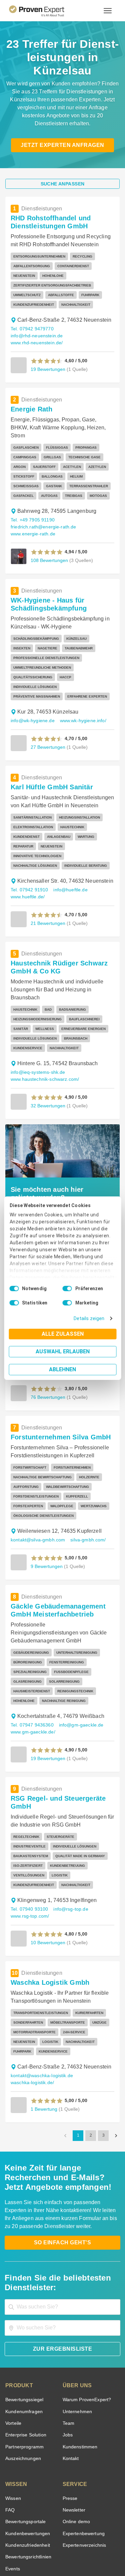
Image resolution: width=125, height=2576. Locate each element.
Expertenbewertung (83, 2464)
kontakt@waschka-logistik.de (41, 2006)
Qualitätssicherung (47, 2551)
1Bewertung (43, 2039)
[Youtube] (87, 2528)
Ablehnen (62, 1369)
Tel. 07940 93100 (28, 1840)
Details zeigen (90, 1319)
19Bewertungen (47, 344)
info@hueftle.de (68, 838)
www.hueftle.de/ (28, 845)
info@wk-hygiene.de (32, 678)
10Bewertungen (47, 1873)
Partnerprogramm (23, 2377)
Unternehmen (77, 2342)
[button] (47, 336)
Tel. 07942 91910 (28, 838)
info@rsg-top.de (68, 1840)
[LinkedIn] (71, 2528)
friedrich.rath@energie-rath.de (42, 494)
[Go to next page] (116, 2066)
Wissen (13, 2429)
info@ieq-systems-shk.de (37, 1020)
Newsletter (74, 2441)
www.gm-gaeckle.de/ (32, 1672)
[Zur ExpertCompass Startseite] (45, 11)
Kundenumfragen (23, 2342)
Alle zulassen (63, 1334)
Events (12, 2499)
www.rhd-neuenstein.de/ (36, 318)
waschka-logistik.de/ (32, 2013)
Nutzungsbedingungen (44, 2545)
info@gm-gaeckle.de (78, 1665)
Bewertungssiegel (23, 2330)
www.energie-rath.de (32, 501)
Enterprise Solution (25, 2365)
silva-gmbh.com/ (86, 1488)
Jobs (67, 2365)
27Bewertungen (47, 705)
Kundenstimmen (79, 2377)
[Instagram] (103, 2528)
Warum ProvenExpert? (85, 2330)
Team (68, 2354)
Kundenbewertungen (26, 2464)
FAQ (9, 2441)
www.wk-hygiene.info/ (82, 678)
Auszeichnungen (22, 2389)
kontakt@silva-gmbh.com (37, 1488)
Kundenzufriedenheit (26, 2476)
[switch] (67, 1288)
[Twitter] (23, 2528)
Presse (70, 2429)
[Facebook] (39, 2528)
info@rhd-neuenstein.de (82, 311)
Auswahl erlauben (63, 1351)
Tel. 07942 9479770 (31, 311)
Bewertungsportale (25, 2452)
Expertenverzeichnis (83, 2476)
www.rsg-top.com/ (30, 1847)
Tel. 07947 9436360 (31, 1665)
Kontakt (71, 2389)
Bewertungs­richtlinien (28, 2487)
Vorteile (13, 2354)
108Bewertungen (49, 528)
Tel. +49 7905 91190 (32, 487)
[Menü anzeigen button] (108, 11)
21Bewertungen (47, 871)
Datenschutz (80, 2545)
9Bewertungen (46, 1514)
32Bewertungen (47, 1054)
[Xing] (55, 2528)
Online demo (75, 2452)
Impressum (79, 2551)
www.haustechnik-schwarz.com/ (44, 1027)
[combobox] (62, 2238)
